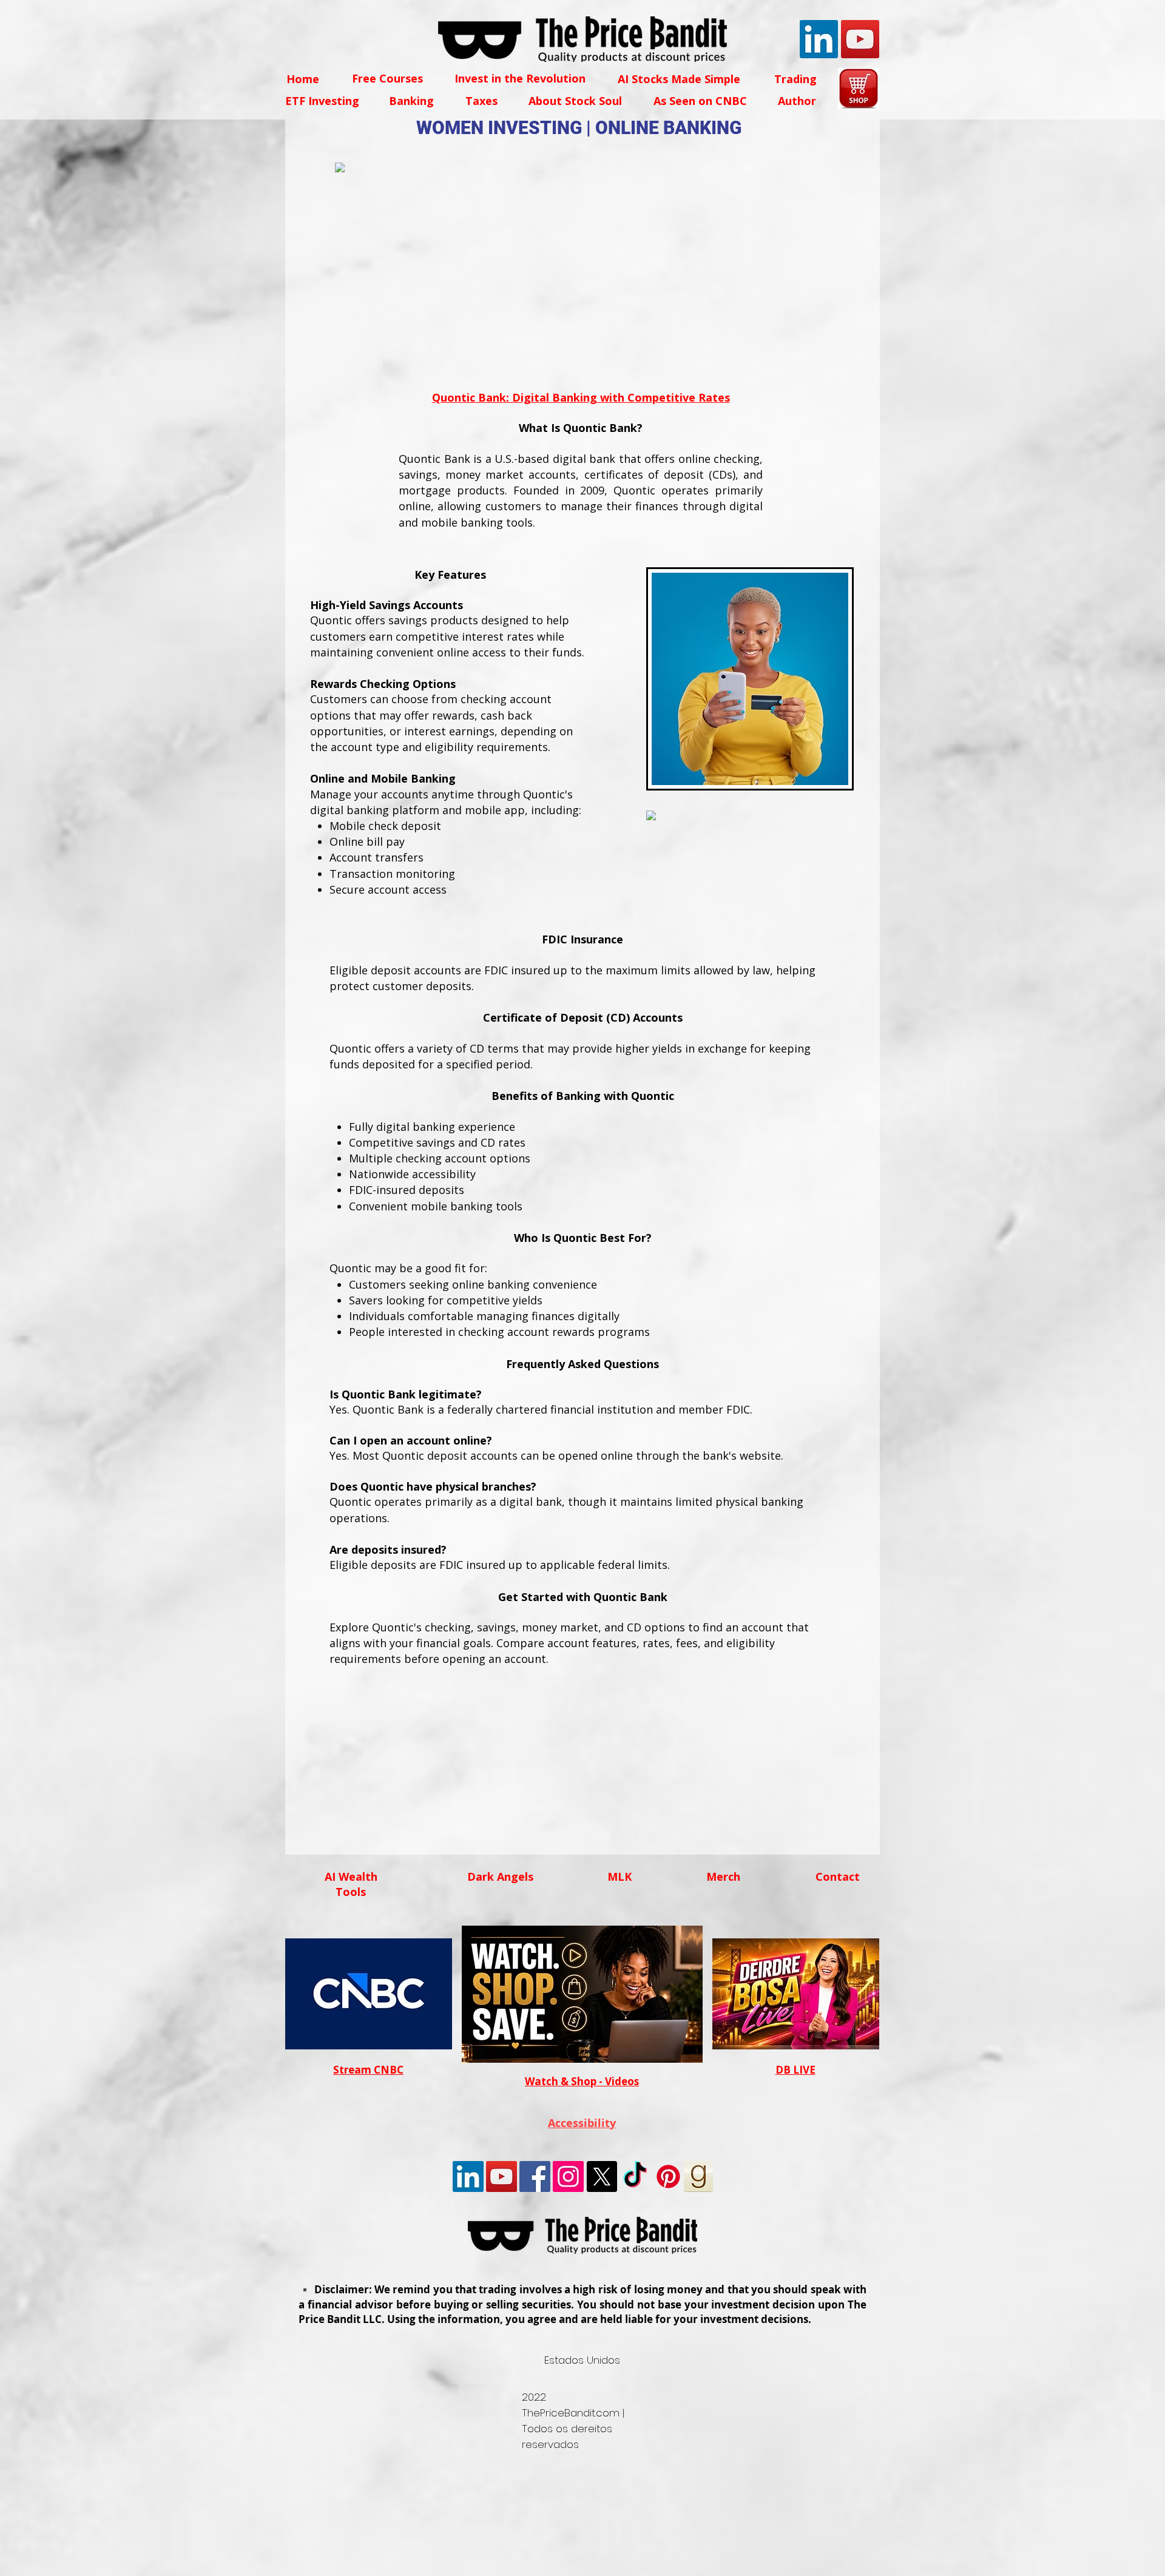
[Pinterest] (668, 2176)
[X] (602, 2176)
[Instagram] (568, 2176)
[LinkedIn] (819, 39)
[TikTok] (635, 2176)
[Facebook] (535, 2176)
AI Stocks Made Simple (679, 79)
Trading (795, 79)
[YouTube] (860, 39)
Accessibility (582, 2123)
